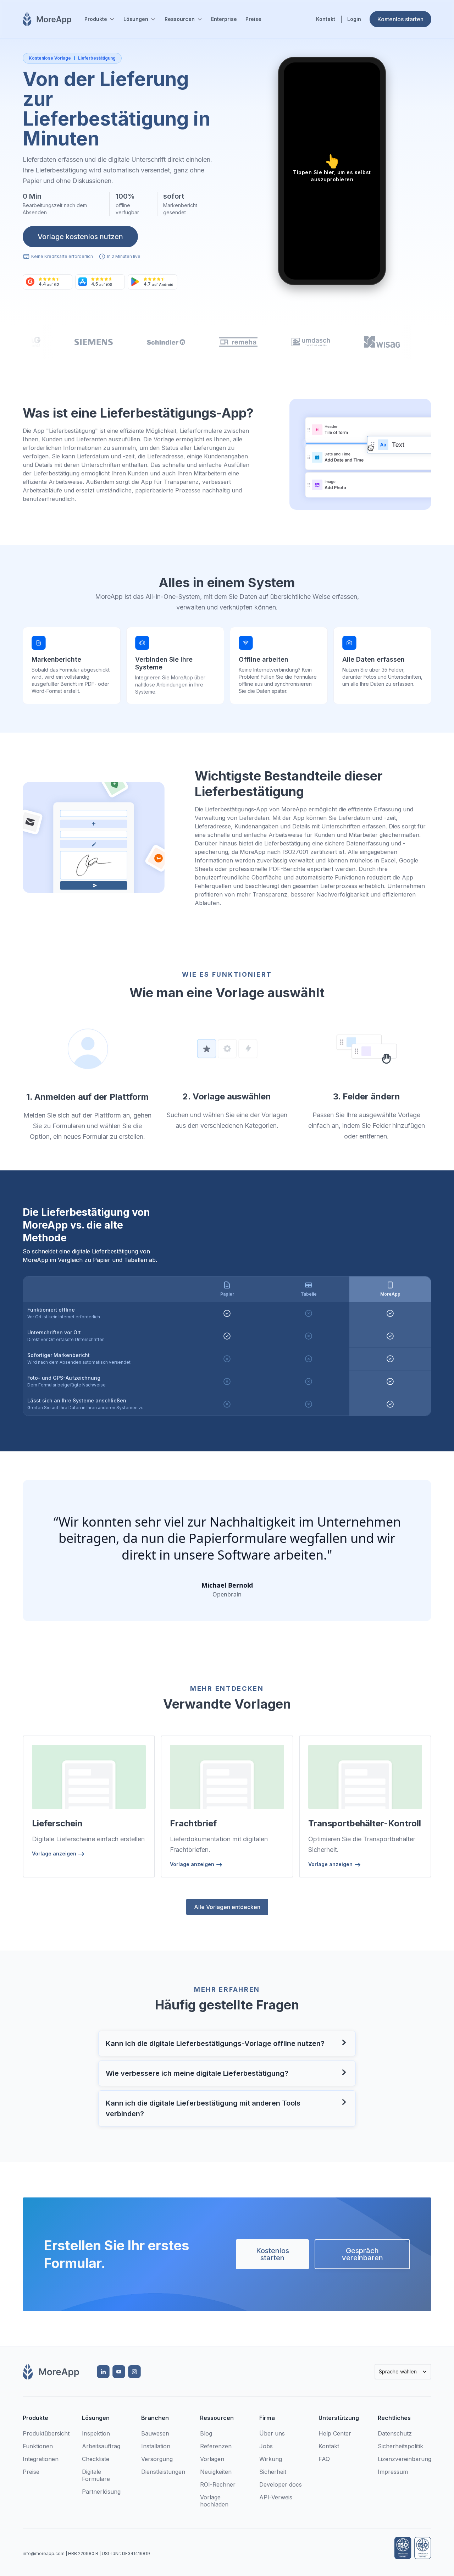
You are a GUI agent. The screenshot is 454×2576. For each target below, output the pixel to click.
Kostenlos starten (273, 2254)
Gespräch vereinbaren (362, 2254)
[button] (100, 19)
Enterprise (224, 19)
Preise (253, 19)
